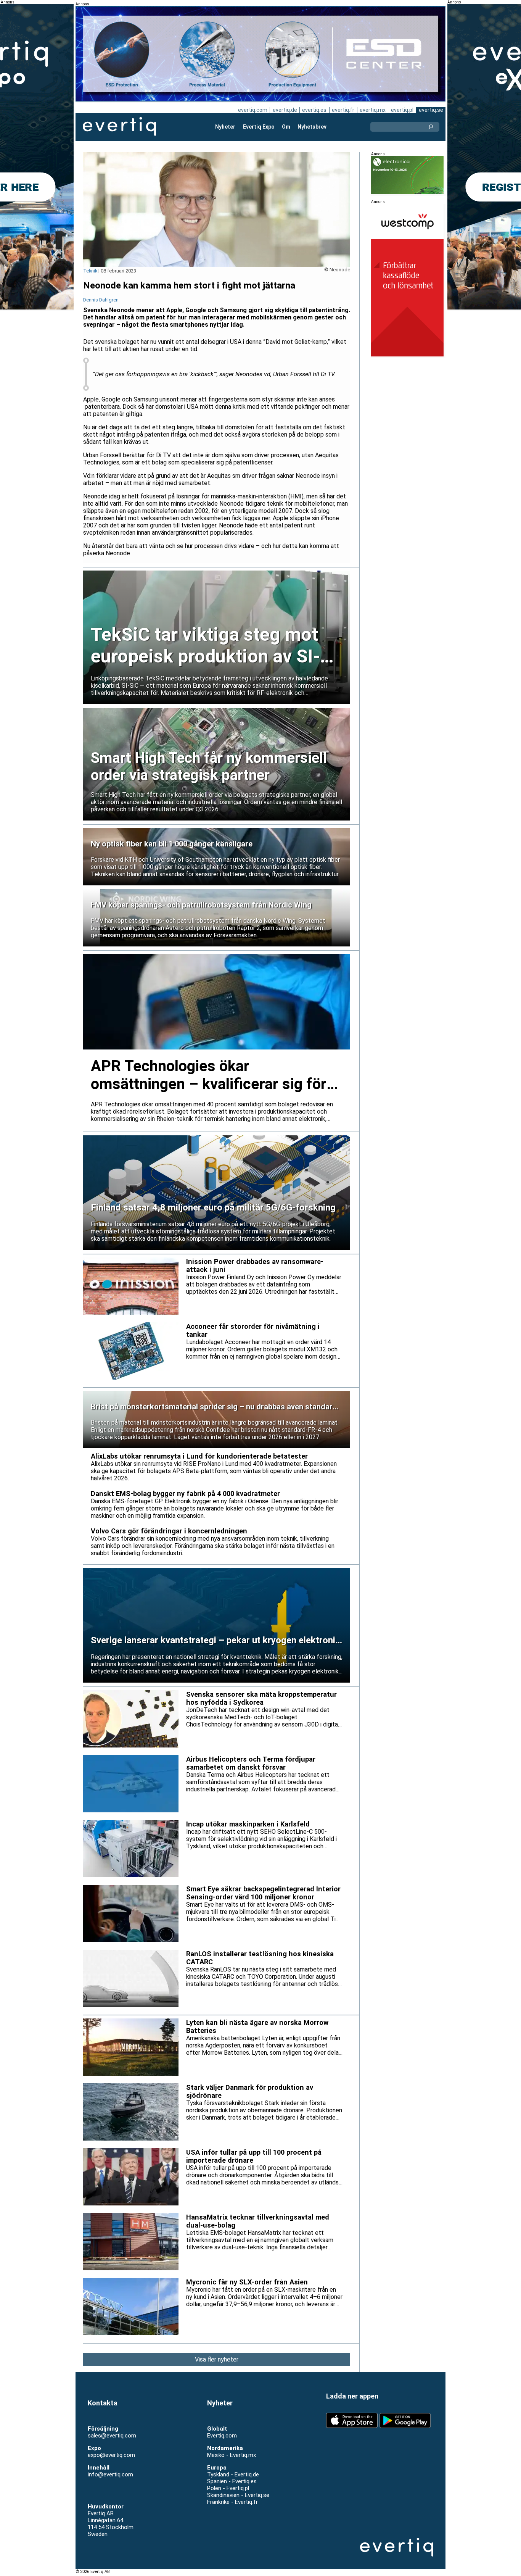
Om (286, 127)
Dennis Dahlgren (101, 300)
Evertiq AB (119, 127)
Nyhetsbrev (312, 127)
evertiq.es (314, 110)
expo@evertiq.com (111, 2455)
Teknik (90, 271)
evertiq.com (253, 110)
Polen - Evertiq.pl (228, 2488)
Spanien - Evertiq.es (232, 2481)
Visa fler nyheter (217, 2359)
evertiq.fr (343, 110)
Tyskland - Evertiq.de (233, 2474)
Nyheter (225, 127)
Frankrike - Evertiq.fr (232, 2502)
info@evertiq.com (110, 2474)
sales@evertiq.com (112, 2436)
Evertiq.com (222, 2436)
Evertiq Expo (259, 127)
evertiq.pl (402, 110)
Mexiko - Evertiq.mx (232, 2455)
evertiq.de (285, 110)
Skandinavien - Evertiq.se (238, 2495)
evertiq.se (431, 110)
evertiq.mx (373, 110)
